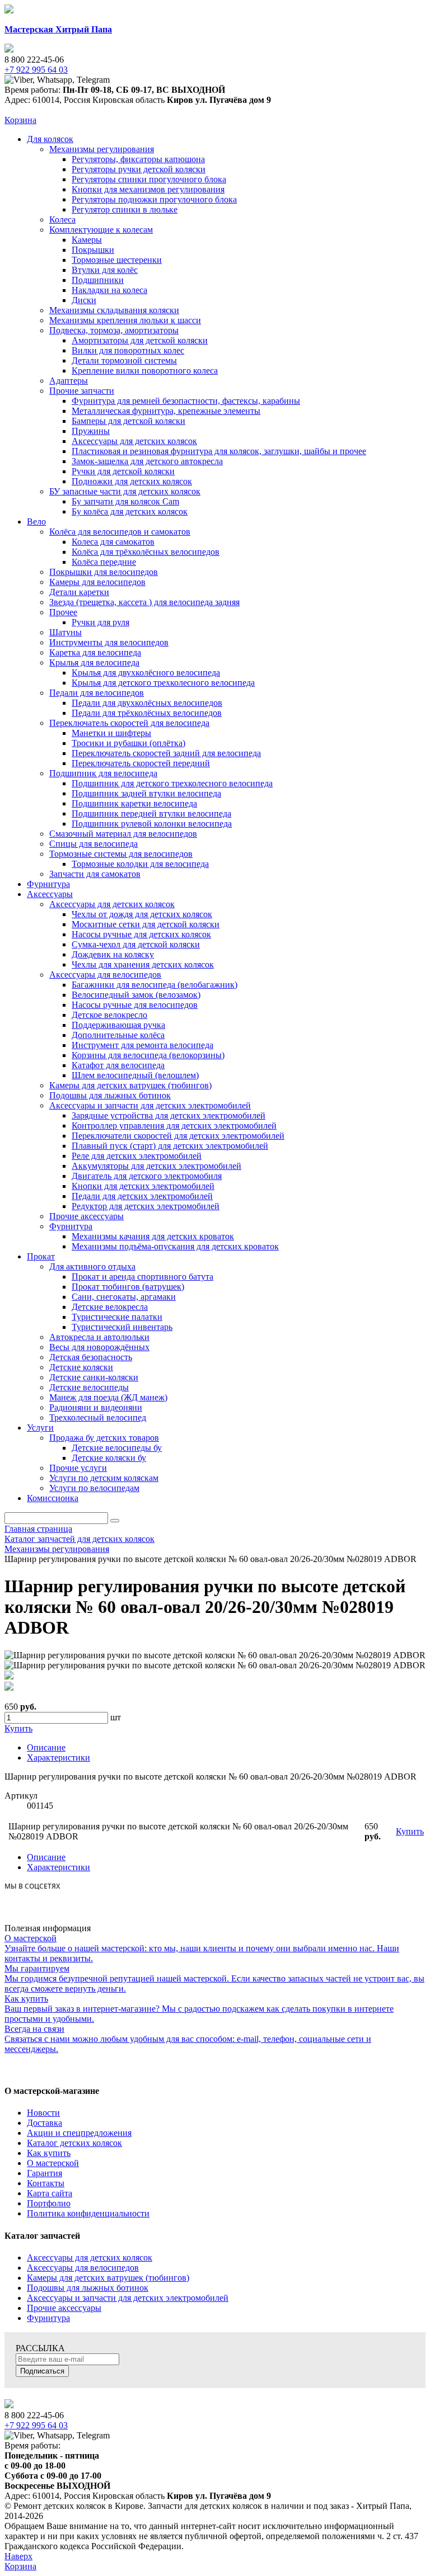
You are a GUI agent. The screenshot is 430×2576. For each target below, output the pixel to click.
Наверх (18, 2556)
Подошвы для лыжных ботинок (88, 2288)
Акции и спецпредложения (79, 2133)
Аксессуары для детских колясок (90, 2257)
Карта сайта (50, 2193)
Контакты (46, 2183)
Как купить (49, 2153)
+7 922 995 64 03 (36, 2425)
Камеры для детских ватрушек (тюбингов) (108, 2278)
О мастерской (53, 2163)
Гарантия (45, 2173)
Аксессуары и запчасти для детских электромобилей (128, 2298)
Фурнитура (48, 2318)
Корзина (20, 120)
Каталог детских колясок (74, 2143)
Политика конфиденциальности (88, 2213)
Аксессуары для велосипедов (83, 2268)
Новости (43, 2113)
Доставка (45, 2123)
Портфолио (49, 2203)
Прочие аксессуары (64, 2308)
